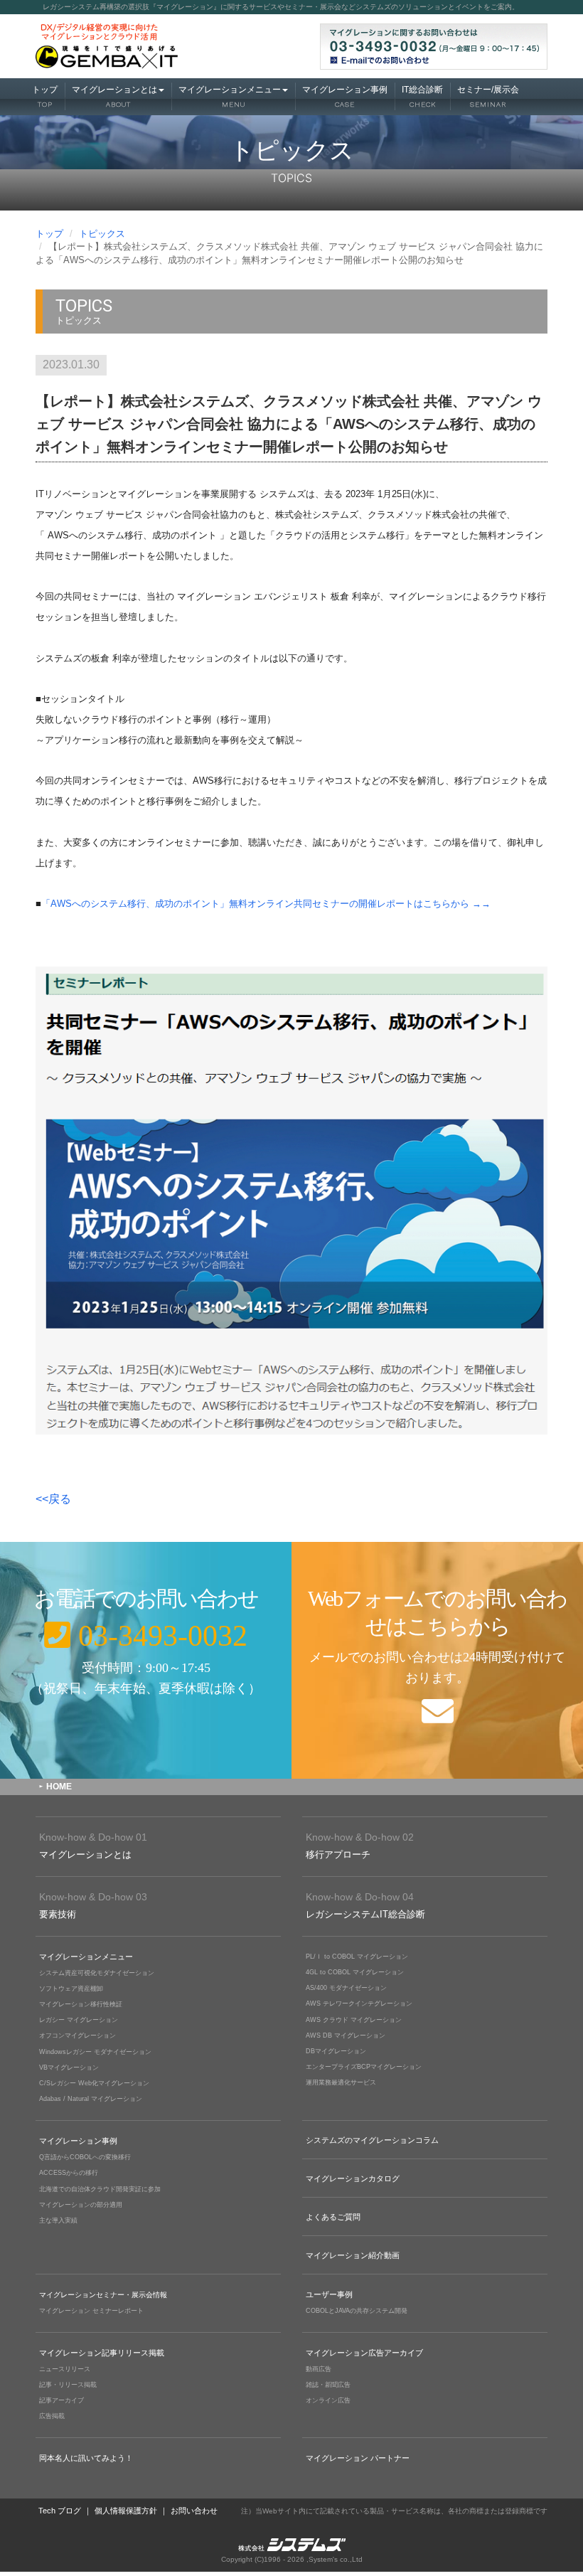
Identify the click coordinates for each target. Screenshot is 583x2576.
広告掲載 (52, 2416)
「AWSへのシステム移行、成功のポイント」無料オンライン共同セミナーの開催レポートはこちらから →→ (266, 904)
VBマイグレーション (69, 2067)
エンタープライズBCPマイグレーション (364, 2067)
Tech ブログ (60, 2511)
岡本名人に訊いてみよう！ (86, 2458)
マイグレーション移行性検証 (81, 2004)
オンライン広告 (328, 2400)
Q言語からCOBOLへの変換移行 (85, 2157)
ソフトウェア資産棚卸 (71, 1989)
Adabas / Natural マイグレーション (91, 2099)
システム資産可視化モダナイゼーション (97, 1973)
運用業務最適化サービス (341, 2082)
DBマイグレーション (336, 2051)
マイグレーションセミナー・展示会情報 (103, 2295)
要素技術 (93, 1905)
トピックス (102, 234)
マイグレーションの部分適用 (81, 2205)
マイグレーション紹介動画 (353, 2255)
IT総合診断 (422, 96)
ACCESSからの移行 (69, 2173)
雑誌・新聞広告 (328, 2385)
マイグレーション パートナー (358, 2458)
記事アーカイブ (61, 2400)
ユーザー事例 (329, 2294)
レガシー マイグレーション (79, 2020)
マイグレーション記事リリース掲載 (102, 2353)
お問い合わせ (194, 2511)
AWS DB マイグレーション (346, 2035)
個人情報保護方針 (126, 2511)
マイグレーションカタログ (353, 2178)
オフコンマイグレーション (77, 2035)
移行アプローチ (360, 1846)
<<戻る (53, 1499)
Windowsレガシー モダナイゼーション (95, 2052)
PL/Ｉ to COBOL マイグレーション (357, 1957)
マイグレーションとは (114, 96)
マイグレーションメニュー (230, 96)
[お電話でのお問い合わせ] (146, 1660)
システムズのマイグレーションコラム (372, 2140)
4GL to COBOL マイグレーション (355, 1972)
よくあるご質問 (333, 2217)
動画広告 (319, 2369)
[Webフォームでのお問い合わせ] (437, 1660)
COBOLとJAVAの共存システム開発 (357, 2311)
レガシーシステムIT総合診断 (365, 1905)
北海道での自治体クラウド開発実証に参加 (100, 2189)
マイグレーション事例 (345, 96)
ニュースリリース (65, 2369)
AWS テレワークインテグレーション (359, 2003)
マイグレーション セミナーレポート (91, 2311)
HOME (59, 1787)
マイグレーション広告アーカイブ (364, 2353)
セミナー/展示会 (488, 96)
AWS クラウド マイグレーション (354, 2020)
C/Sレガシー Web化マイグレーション (94, 2083)
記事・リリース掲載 (68, 2385)
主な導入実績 (58, 2220)
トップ (45, 96)
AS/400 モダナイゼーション (346, 1988)
